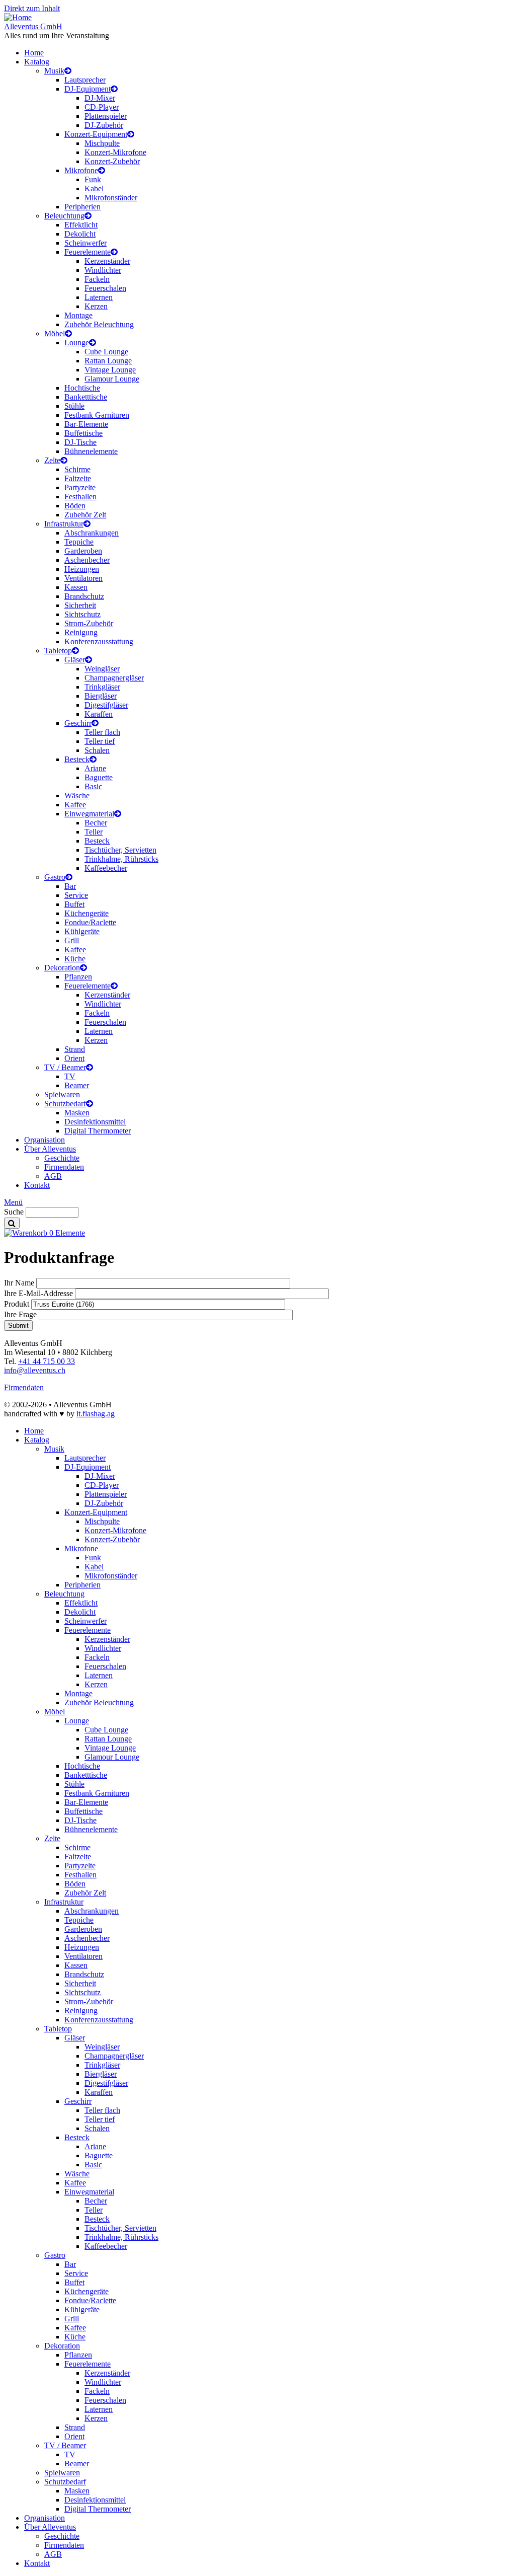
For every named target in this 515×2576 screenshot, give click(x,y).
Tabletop (58, 651)
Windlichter (103, 270)
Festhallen (80, 497)
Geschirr (78, 723)
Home (34, 53)
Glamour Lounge (112, 379)
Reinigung (81, 632)
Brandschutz (84, 596)
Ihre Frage (20, 1314)
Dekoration (62, 968)
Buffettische (83, 433)
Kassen (76, 587)
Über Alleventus (50, 1149)
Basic (93, 786)
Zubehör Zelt (85, 515)
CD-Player (102, 107)
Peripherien (82, 207)
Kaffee (75, 805)
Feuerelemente (88, 252)
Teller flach (102, 732)
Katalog (37, 62)
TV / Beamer (65, 1067)
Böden (75, 506)
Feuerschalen (105, 288)
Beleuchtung (64, 216)
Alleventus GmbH (33, 26)
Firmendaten (64, 1167)
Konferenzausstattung (99, 641)
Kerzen (96, 306)
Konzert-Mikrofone (115, 152)
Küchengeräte (87, 913)
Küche (75, 959)
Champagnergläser (114, 678)
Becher (96, 823)
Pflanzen (78, 977)
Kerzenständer (107, 261)
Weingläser (102, 669)
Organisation (45, 1140)
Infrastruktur (64, 524)
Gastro (55, 877)
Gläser (75, 660)
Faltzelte (78, 478)
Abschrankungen (92, 533)
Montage (78, 315)
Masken (77, 1113)
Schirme (77, 469)
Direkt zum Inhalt (32, 8)
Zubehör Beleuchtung (99, 324)
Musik (54, 71)
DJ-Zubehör (104, 125)
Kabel (94, 188)
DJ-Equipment (88, 89)
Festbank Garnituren (97, 415)
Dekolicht (80, 234)
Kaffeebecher (106, 868)
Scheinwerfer (85, 243)
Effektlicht (81, 225)
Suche (14, 1212)
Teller (94, 832)
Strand (75, 1049)
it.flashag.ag (96, 1414)
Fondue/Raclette (90, 922)
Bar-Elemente (86, 424)
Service (76, 895)
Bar (70, 886)
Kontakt (37, 1185)
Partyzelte (80, 487)
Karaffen (99, 714)
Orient (74, 1058)
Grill (72, 940)
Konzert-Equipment (96, 134)
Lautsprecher (85, 80)
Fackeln (97, 279)
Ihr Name (19, 1283)
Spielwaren (62, 1094)
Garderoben (83, 551)
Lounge (77, 343)
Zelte (52, 460)
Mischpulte (102, 143)
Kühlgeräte (82, 931)
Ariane (95, 768)
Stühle (74, 406)
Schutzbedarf (65, 1104)
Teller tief (100, 741)
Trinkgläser (102, 687)
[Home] (18, 17)
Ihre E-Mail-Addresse (38, 1293)
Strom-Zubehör (89, 623)
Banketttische (86, 397)
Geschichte (62, 1158)
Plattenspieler (106, 116)
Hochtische (82, 388)
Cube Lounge (106, 352)
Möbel (55, 333)
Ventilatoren (83, 578)
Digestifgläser (106, 705)
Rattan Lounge (108, 361)
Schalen (97, 750)
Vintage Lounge (110, 370)
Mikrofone (81, 170)
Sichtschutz (82, 614)
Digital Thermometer (98, 1131)
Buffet (74, 904)
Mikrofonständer (111, 198)
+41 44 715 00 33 (47, 1361)
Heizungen (82, 569)
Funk (93, 179)
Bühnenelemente (91, 451)
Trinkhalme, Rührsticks (121, 859)
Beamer (77, 1085)
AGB (53, 1176)
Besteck (77, 759)
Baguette (99, 777)
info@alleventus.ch (35, 1370)
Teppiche (79, 542)
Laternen (99, 297)
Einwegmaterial (89, 814)
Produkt (17, 1304)
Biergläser (101, 696)
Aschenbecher (87, 560)
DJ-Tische (80, 442)
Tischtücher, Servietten (120, 850)
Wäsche (77, 795)
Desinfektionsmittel (95, 1122)
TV (70, 1076)
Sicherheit (80, 605)
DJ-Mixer (100, 98)
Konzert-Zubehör (112, 161)
